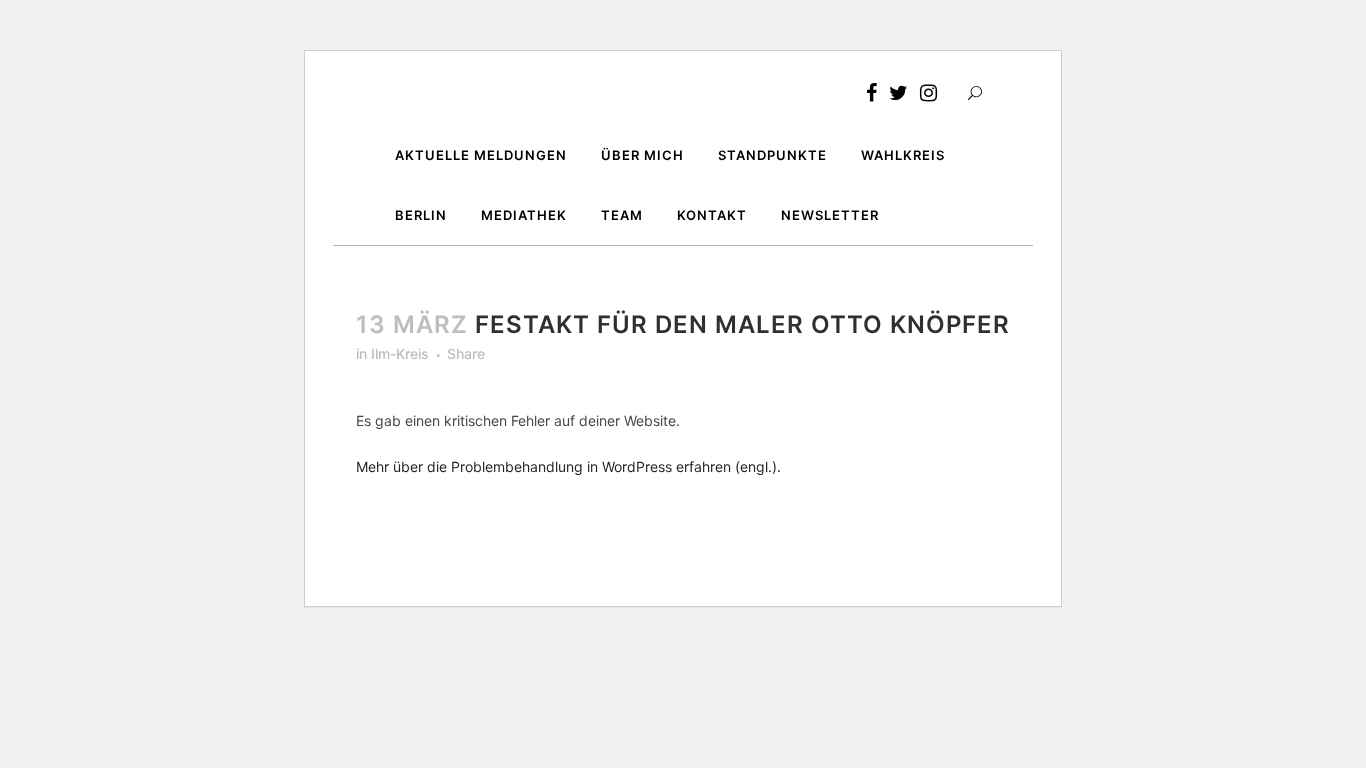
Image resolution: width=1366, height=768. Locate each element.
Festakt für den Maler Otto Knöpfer (742, 324)
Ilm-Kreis (400, 353)
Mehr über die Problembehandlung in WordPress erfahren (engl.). (568, 466)
